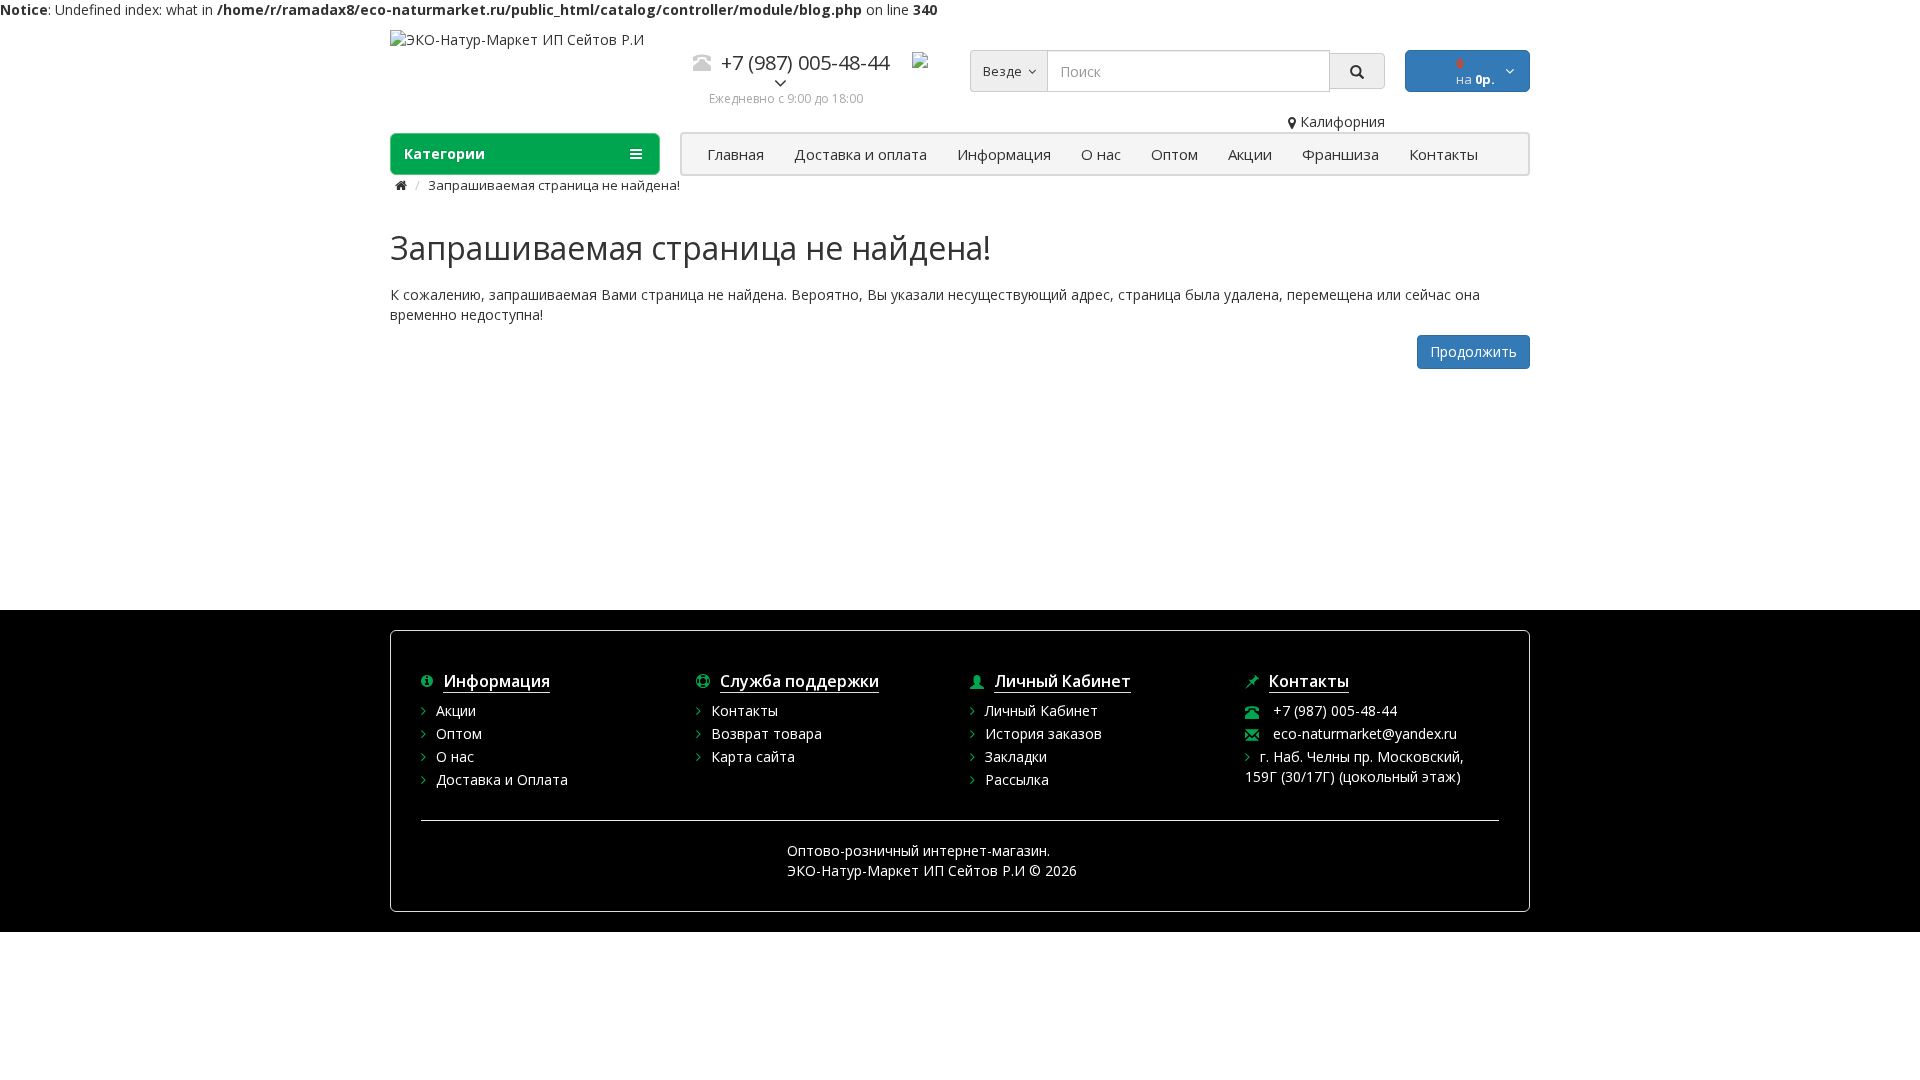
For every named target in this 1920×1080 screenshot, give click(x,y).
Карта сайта (753, 756)
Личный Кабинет (1041, 710)
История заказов (1043, 733)
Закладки (1016, 756)
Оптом (459, 733)
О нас (455, 756)
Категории (444, 153)
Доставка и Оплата (502, 779)
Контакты (744, 710)
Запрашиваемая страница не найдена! (554, 185)
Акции (456, 710)
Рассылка (1017, 779)
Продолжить (1473, 351)
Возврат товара (766, 733)
